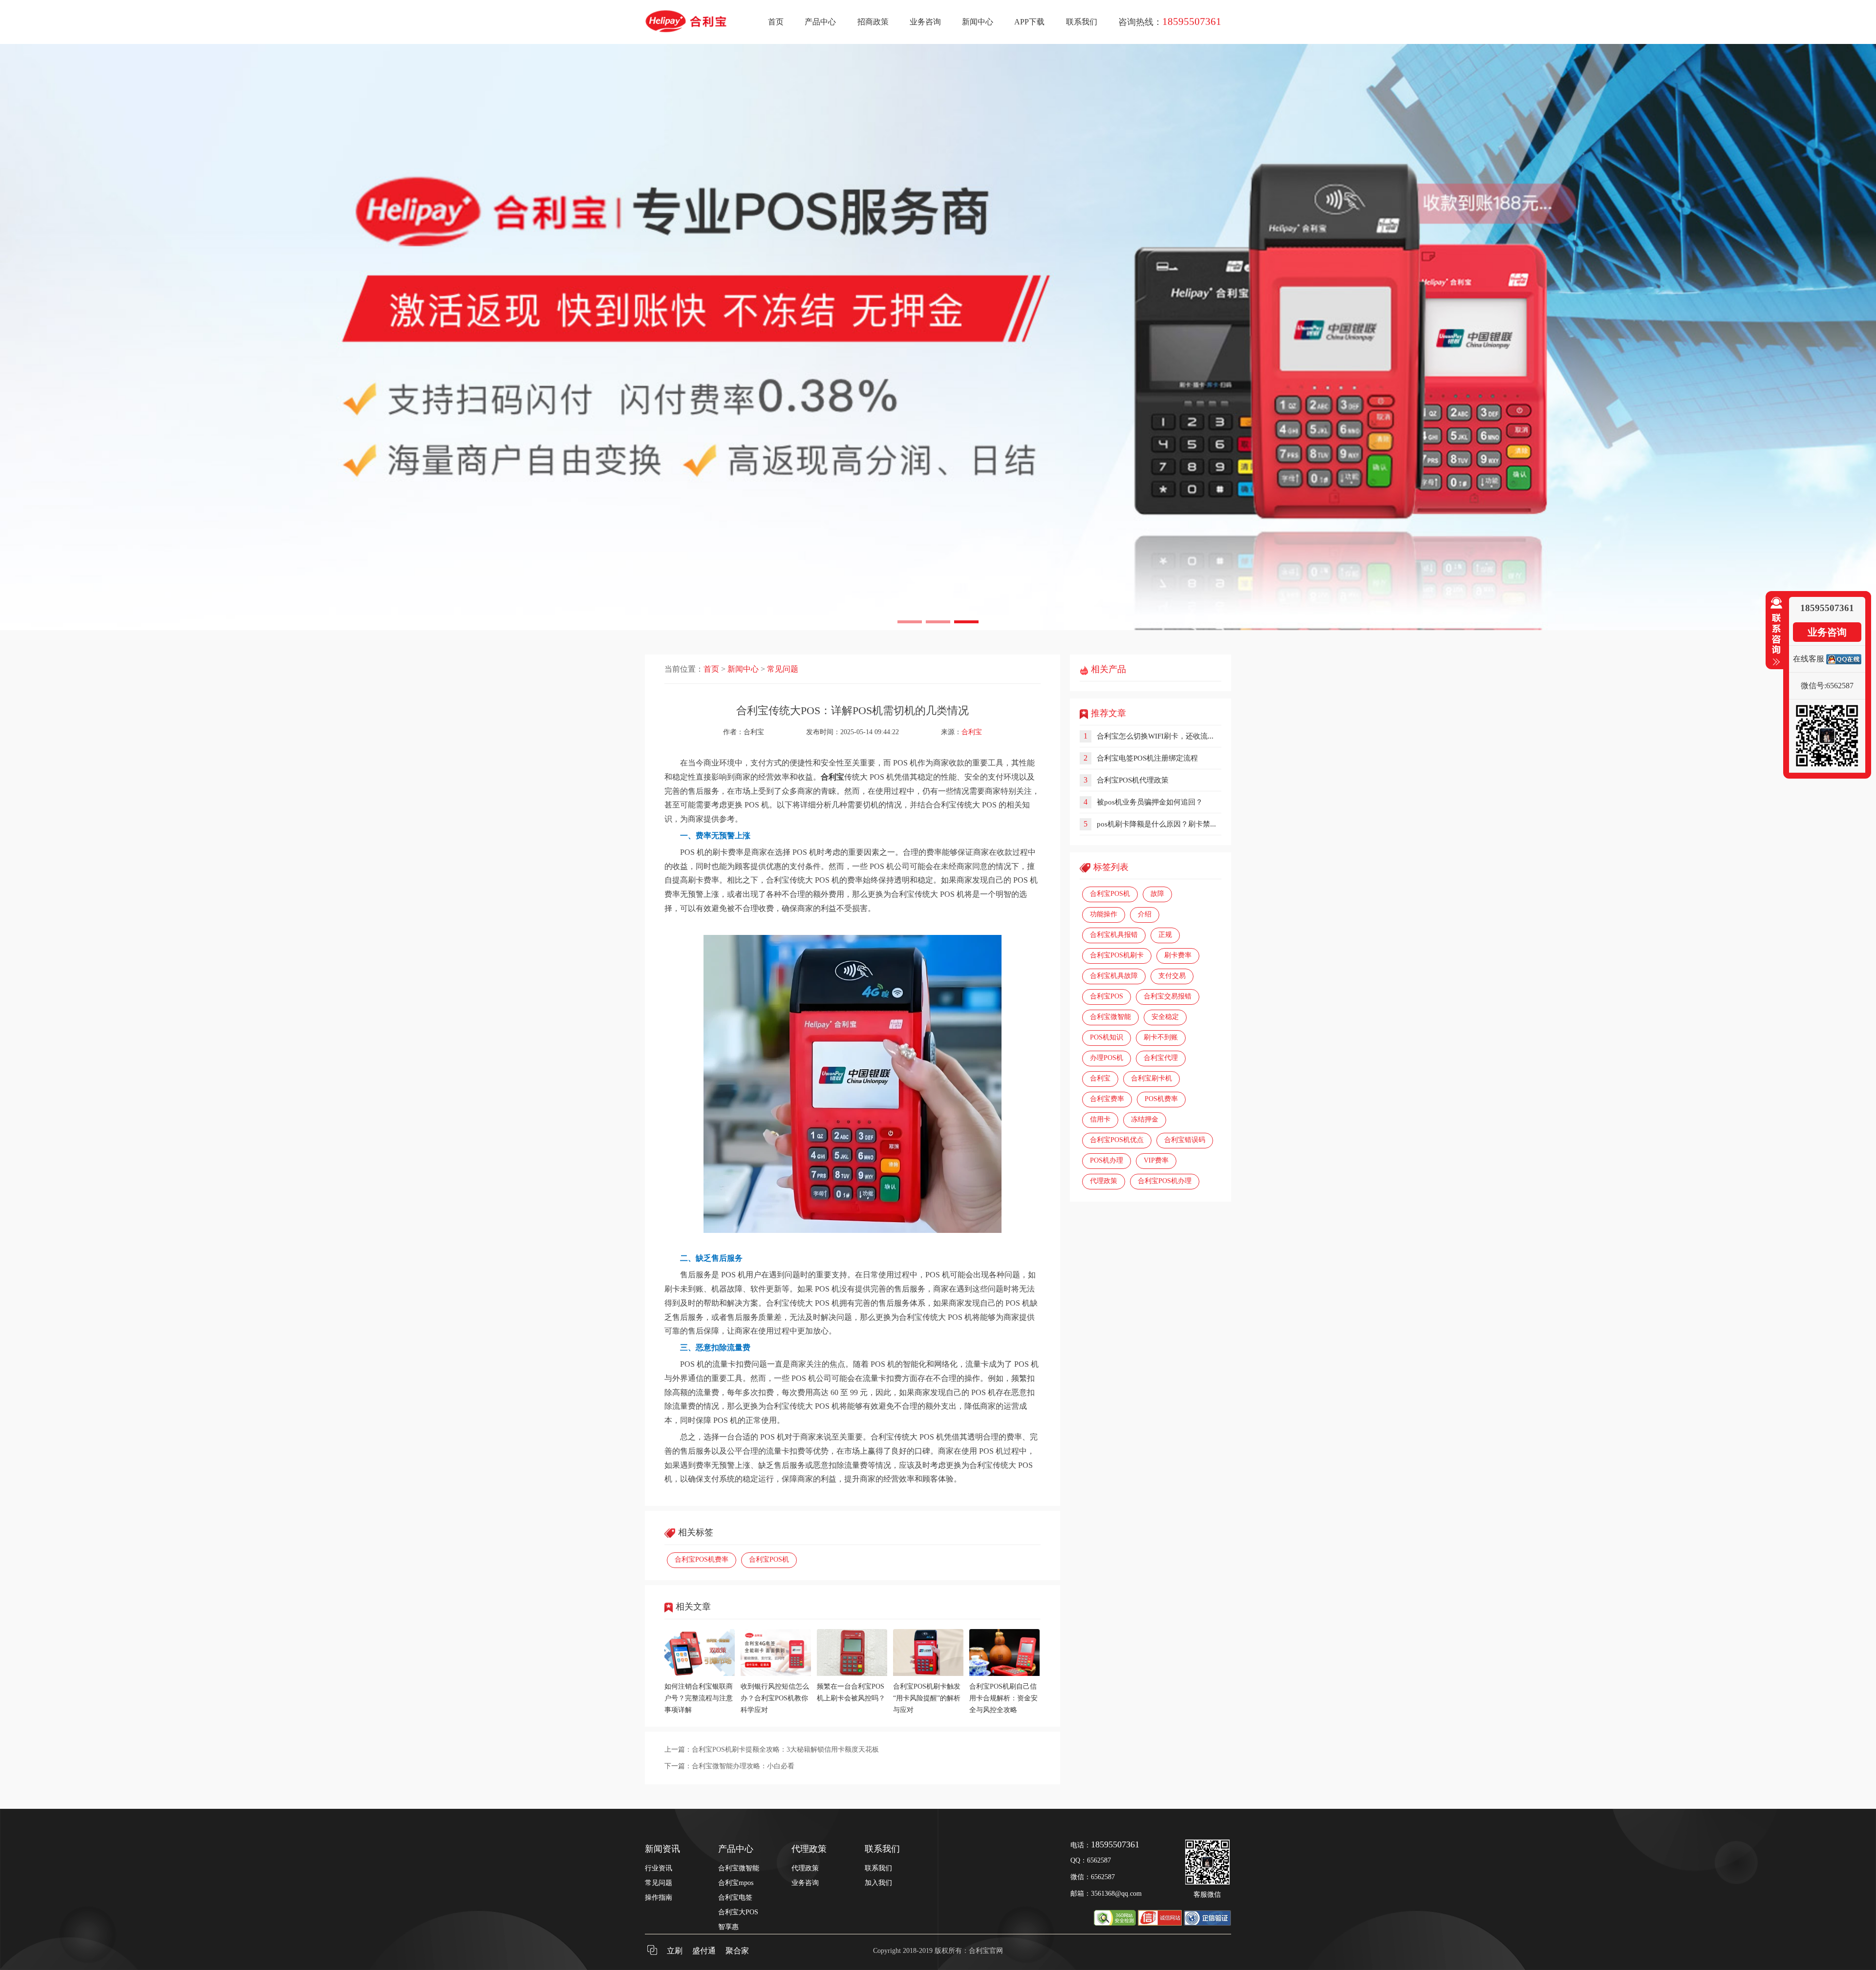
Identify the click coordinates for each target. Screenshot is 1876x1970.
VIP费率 (1156, 1160)
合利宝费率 (1107, 1099)
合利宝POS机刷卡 (1117, 955)
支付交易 (1172, 976)
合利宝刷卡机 (1151, 1078)
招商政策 (873, 22)
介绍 (1145, 914)
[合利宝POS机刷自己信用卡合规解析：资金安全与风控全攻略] (1004, 1674)
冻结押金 (1145, 1119)
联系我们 (1082, 22)
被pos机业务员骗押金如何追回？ (1150, 802)
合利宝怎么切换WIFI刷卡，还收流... (1155, 736)
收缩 (1774, 632)
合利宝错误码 (1185, 1140)
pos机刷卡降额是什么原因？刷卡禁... (1156, 824)
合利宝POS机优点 (1117, 1140)
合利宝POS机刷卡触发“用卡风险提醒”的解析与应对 (927, 1698)
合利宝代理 (1161, 1058)
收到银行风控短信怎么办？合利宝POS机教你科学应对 (775, 1698)
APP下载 (1029, 22)
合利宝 (972, 732)
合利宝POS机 (769, 1559)
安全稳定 (1165, 1017)
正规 (1165, 935)
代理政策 (1104, 1181)
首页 (776, 22)
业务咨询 (925, 22)
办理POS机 (1107, 1058)
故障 (1157, 894)
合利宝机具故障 (1114, 976)
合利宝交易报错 (1168, 996)
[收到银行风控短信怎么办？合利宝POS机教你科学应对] (776, 1674)
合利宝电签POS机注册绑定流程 (1147, 758)
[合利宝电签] (938, 337)
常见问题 (783, 669)
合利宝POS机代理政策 (1133, 780)
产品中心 (820, 22)
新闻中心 (978, 22)
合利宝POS (1107, 996)
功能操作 (1104, 914)
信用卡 (1100, 1119)
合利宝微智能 (1110, 1017)
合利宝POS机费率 (702, 1559)
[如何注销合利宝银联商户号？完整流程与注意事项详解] (700, 1674)
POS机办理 (1107, 1160)
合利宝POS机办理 (1165, 1181)
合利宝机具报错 (1114, 935)
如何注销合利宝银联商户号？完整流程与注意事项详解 (699, 1698)
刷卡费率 (1178, 955)
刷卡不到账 (1161, 1037)
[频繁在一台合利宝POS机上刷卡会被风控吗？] (852, 1674)
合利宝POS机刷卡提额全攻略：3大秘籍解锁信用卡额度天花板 (785, 1749)
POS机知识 (1107, 1037)
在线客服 (1809, 659)
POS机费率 (1161, 1099)
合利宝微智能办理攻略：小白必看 (743, 1766)
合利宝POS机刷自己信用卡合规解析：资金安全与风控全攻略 (1003, 1698)
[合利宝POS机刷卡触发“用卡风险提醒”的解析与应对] (928, 1674)
